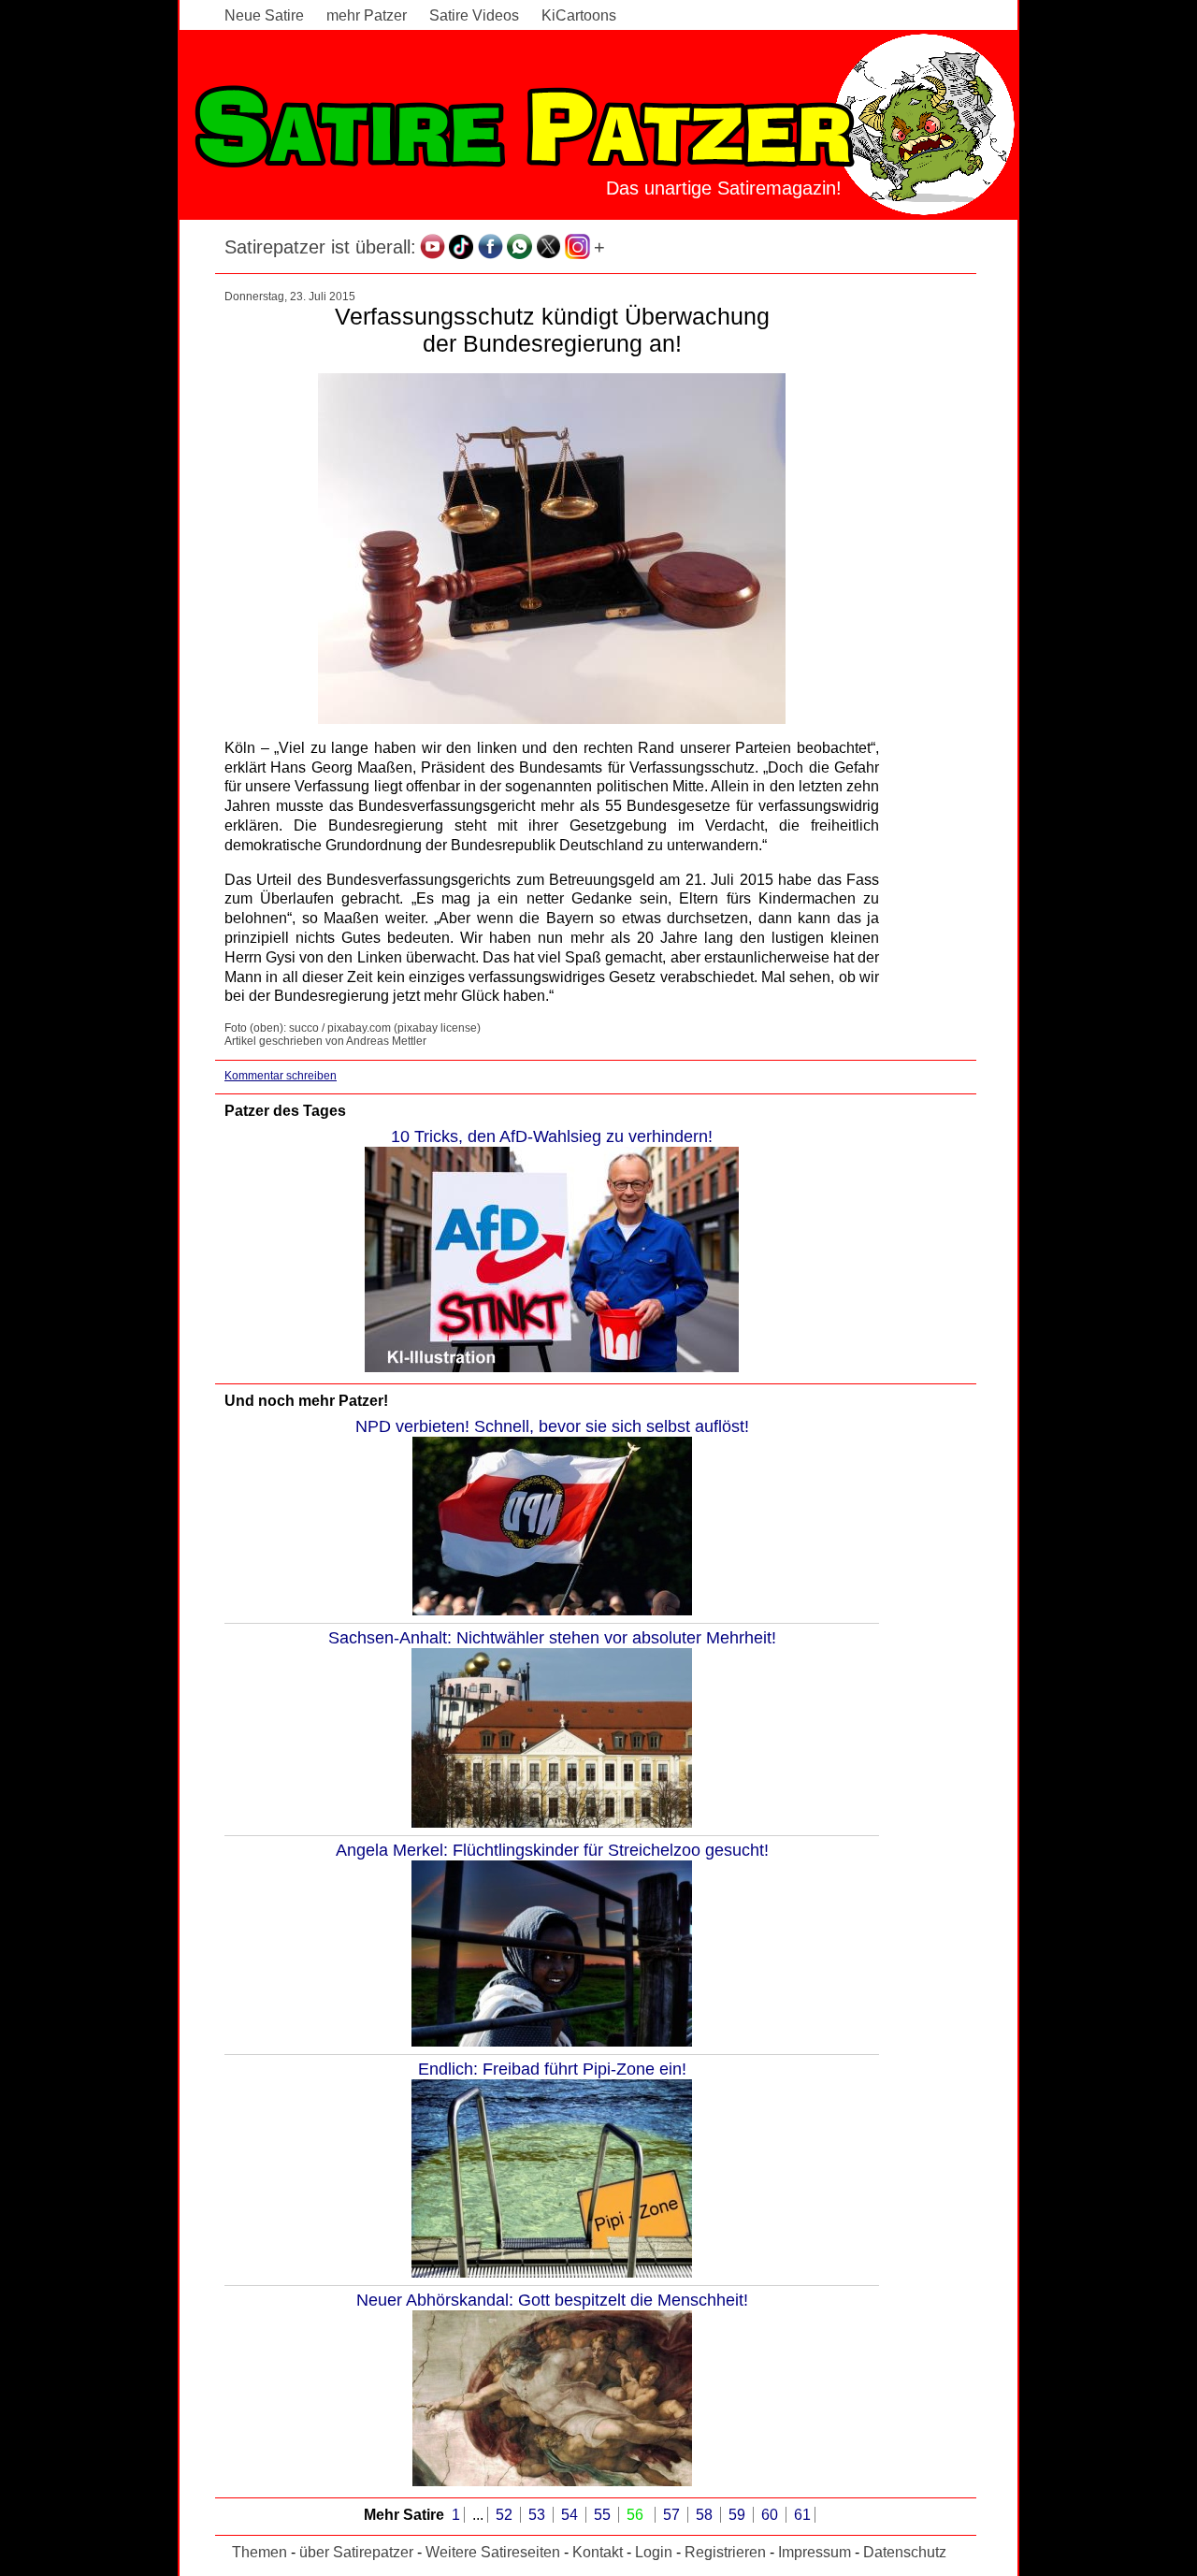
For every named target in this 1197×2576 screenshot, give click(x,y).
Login (654, 2552)
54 (571, 2515)
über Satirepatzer (356, 2552)
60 (772, 2515)
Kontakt (598, 2552)
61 (802, 2515)
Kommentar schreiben (281, 1076)
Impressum (815, 2552)
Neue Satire (264, 15)
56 (637, 2515)
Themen (260, 2552)
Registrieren (725, 2552)
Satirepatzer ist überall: (320, 247)
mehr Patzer (367, 15)
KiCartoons (579, 15)
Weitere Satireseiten (493, 2552)
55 (604, 2515)
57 (673, 2515)
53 (539, 2515)
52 (506, 2515)
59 (739, 2515)
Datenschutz (905, 2552)
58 (706, 2515)
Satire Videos (474, 15)
